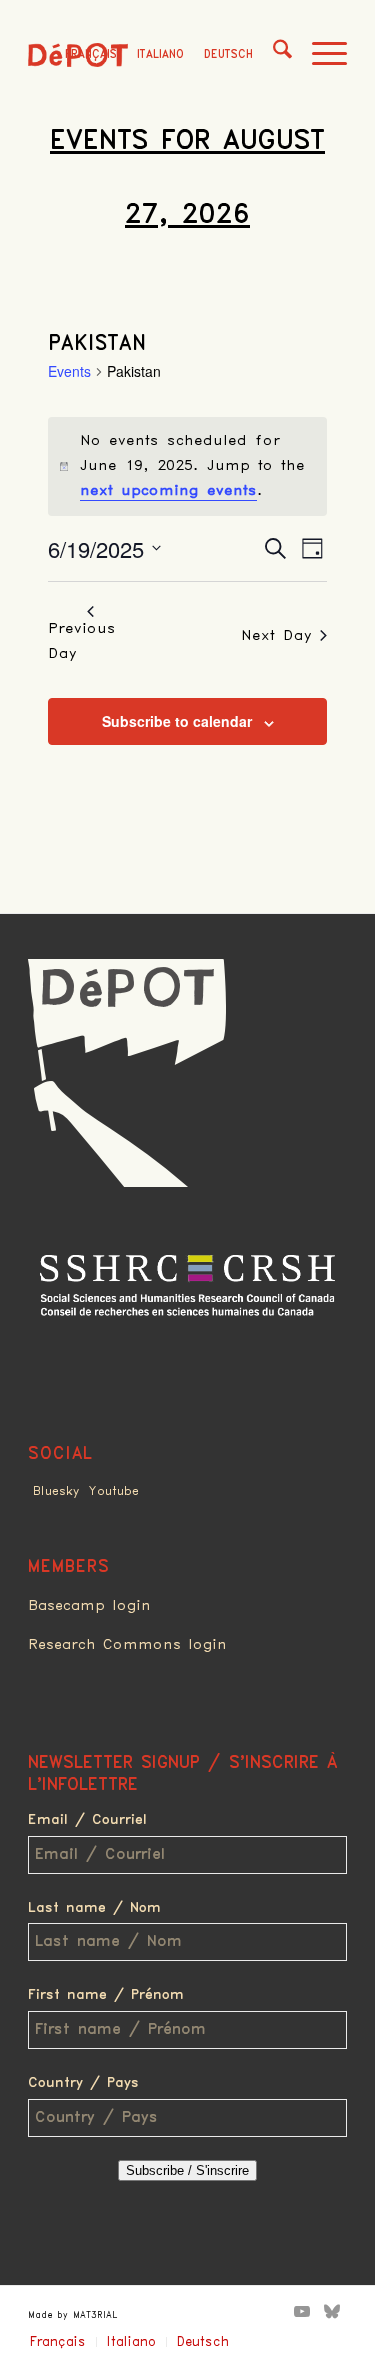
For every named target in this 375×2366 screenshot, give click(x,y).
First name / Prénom (106, 1995)
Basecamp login (89, 1606)
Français (91, 54)
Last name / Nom (94, 1908)
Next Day (276, 636)
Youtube (114, 1491)
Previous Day (82, 641)
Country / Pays (83, 2083)
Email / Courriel (87, 1820)
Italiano (160, 54)
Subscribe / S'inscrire (187, 2170)
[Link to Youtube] (302, 2311)
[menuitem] (272, 55)
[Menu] (319, 55)
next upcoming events (168, 491)
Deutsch (228, 54)
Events (69, 371)
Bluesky (56, 1491)
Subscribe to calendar (177, 721)
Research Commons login (127, 1645)
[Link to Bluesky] (332, 2311)
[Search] (272, 55)
